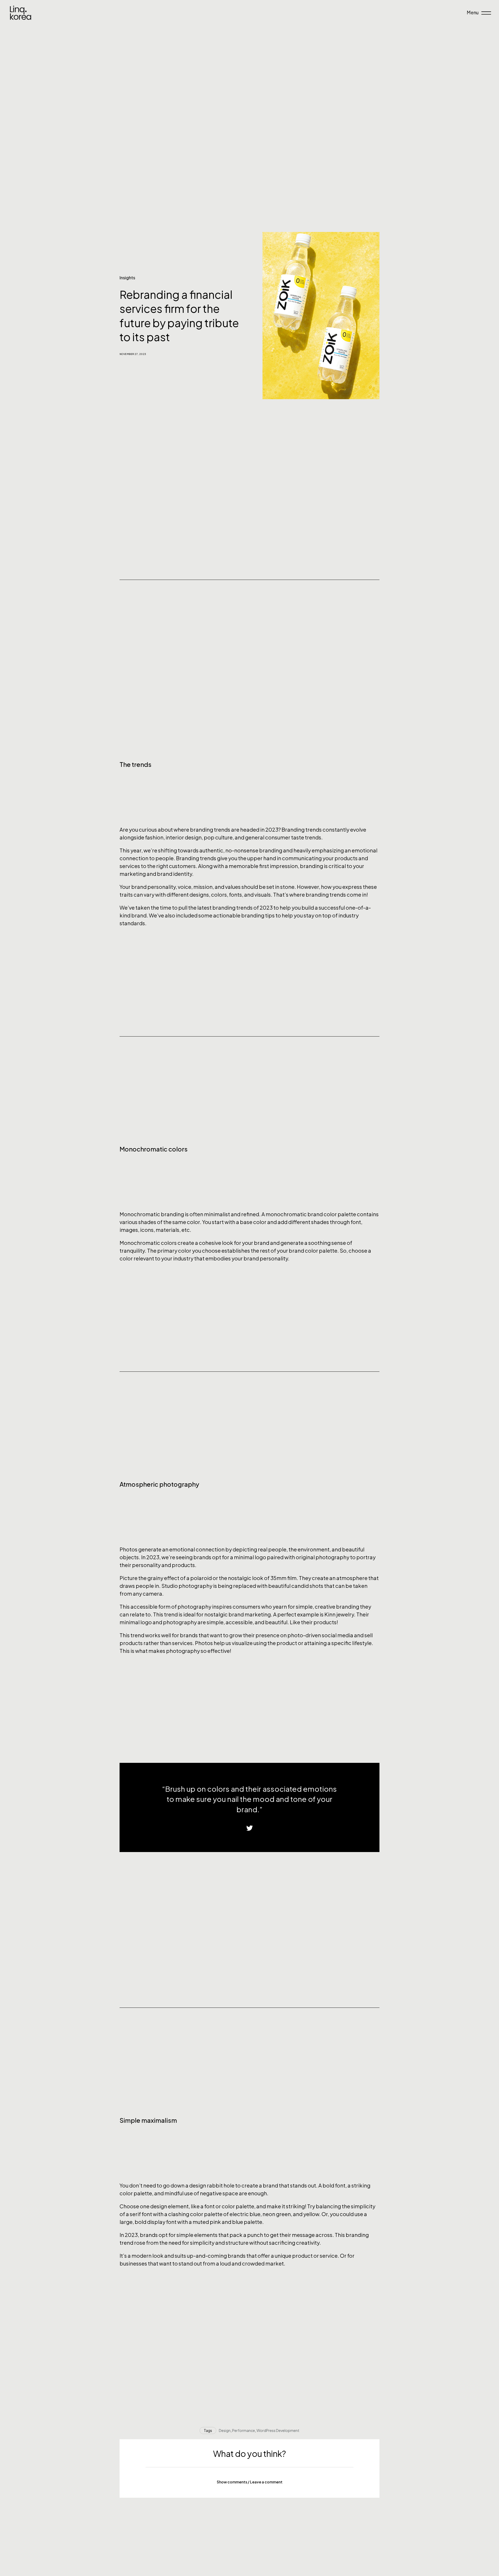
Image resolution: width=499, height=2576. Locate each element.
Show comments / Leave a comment (250, 2482)
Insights (127, 278)
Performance (244, 2430)
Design (225, 2430)
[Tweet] (250, 1828)
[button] (249, 2482)
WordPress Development (278, 2430)
